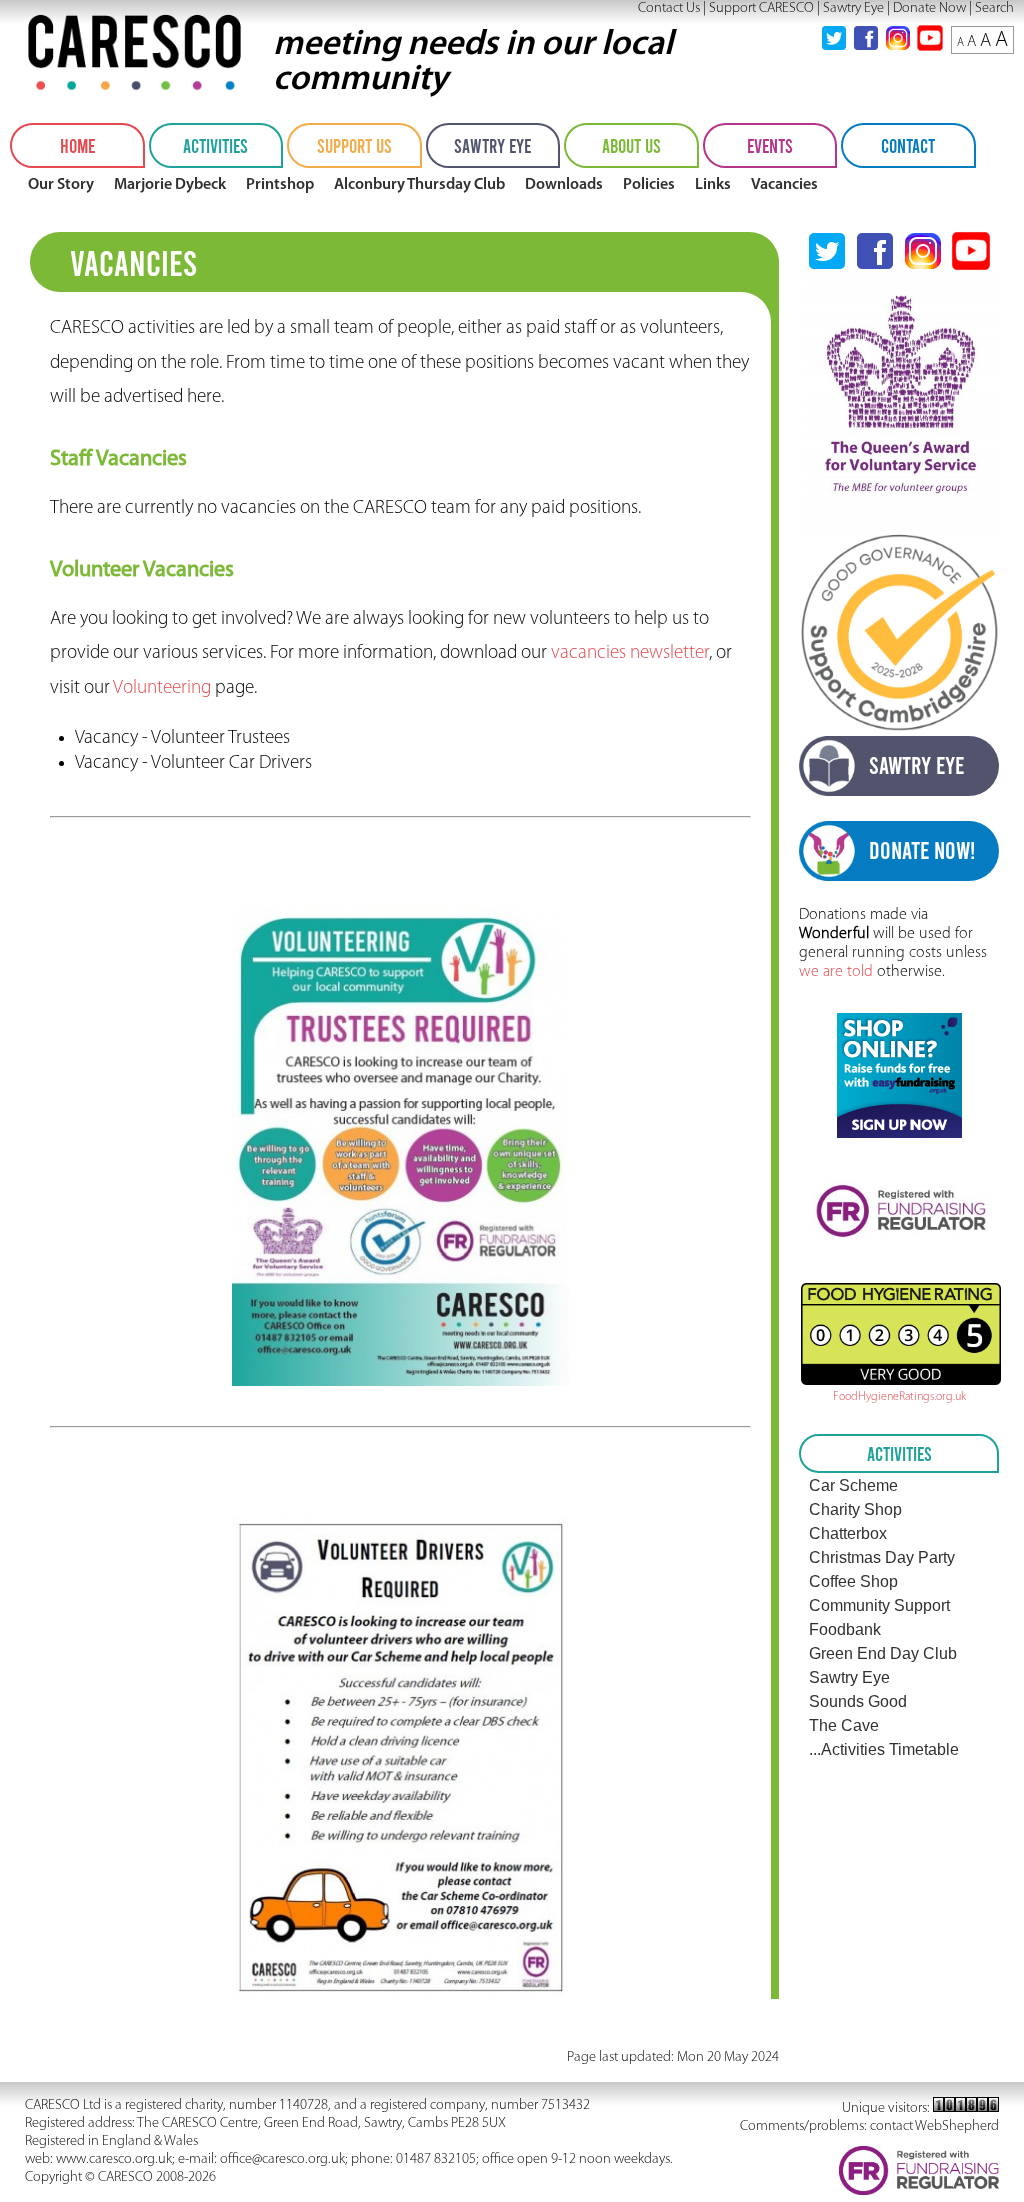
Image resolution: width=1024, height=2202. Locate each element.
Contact (908, 145)
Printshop (280, 185)
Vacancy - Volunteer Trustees (182, 738)
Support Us (354, 145)
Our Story (61, 185)
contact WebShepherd (934, 2126)
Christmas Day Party (882, 1557)
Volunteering (162, 688)
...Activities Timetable (884, 1749)
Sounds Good (858, 1701)
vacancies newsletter (630, 653)
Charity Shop (855, 1509)
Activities (215, 145)
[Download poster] (400, 1382)
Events (770, 145)
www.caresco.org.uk (114, 2159)
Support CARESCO (761, 8)
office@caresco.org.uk (282, 2159)
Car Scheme (853, 1485)
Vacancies (784, 185)
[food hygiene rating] (899, 1333)
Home (77, 145)
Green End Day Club (883, 1653)
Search (994, 8)
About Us (631, 145)
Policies (649, 185)
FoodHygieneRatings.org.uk (899, 1397)
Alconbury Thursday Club (419, 185)
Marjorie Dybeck (170, 185)
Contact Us (669, 8)
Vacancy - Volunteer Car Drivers (193, 763)
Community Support (879, 1605)
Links (713, 185)
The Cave (844, 1725)
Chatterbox (848, 1533)
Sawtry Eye (853, 8)
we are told (836, 972)
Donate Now (929, 8)
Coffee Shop (853, 1581)
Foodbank (845, 1629)
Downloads (564, 185)
